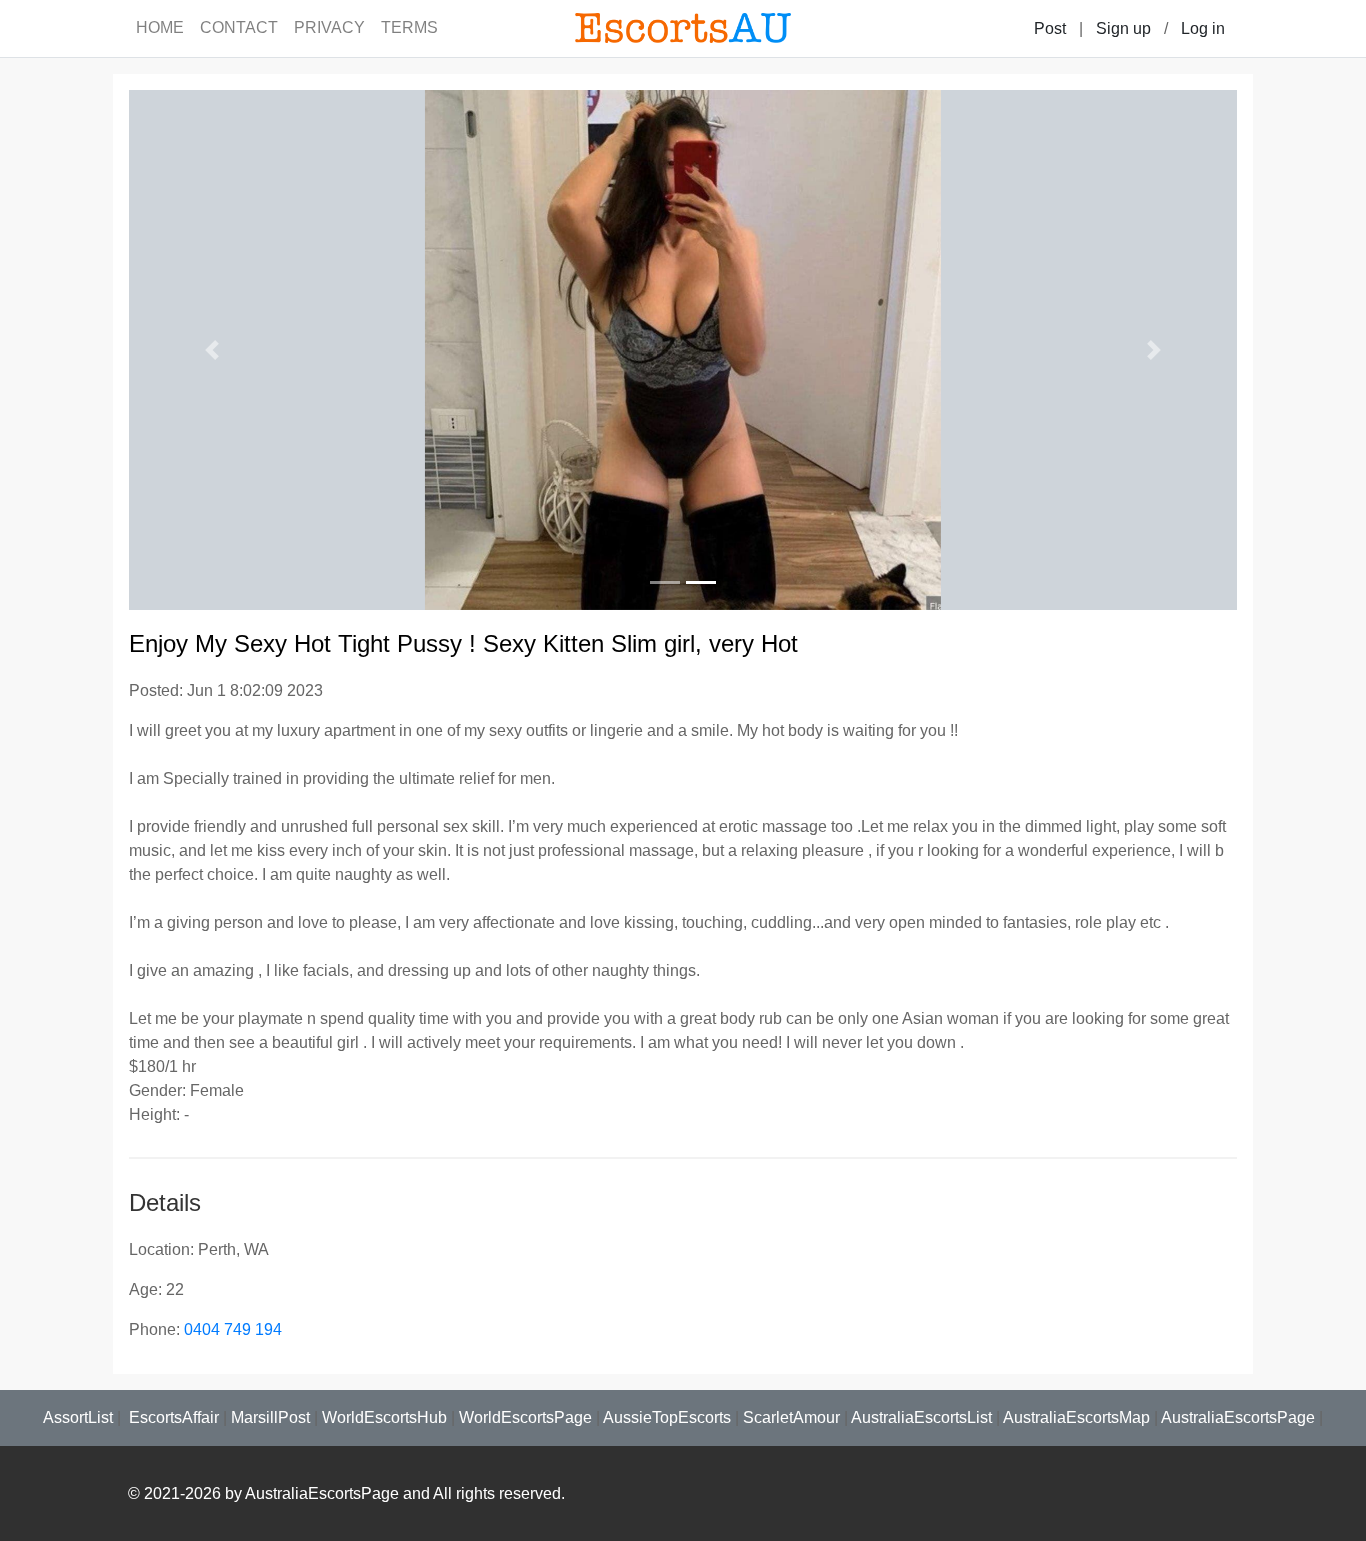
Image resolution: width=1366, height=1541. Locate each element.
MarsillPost (270, 1417)
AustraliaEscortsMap (1076, 1417)
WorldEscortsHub (384, 1417)
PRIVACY (329, 27)
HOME (160, 27)
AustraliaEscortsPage (1238, 1417)
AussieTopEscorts (667, 1417)
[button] (212, 350)
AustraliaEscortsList (921, 1417)
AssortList (78, 1417)
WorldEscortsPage (525, 1417)
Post (1050, 28)
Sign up (1123, 28)
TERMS (409, 27)
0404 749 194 (233, 1329)
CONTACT (239, 27)
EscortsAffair (172, 1417)
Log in (1203, 28)
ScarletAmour (791, 1417)
